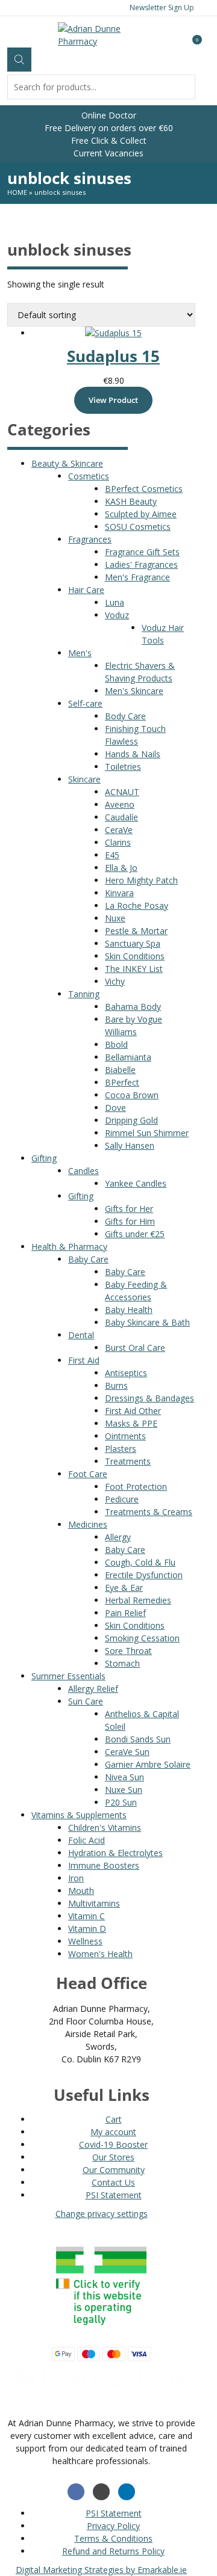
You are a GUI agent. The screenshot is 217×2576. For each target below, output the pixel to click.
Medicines (88, 1524)
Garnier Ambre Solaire (148, 1764)
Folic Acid (86, 1840)
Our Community (114, 2170)
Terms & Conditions (113, 2538)
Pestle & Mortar (136, 931)
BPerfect (122, 1082)
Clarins (118, 842)
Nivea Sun (124, 1777)
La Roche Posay (137, 905)
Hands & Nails (133, 754)
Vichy (115, 981)
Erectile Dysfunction (144, 1575)
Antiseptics (126, 1373)
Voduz (117, 615)
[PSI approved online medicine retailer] (101, 2328)
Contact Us (113, 2182)
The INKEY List (134, 969)
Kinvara (119, 893)
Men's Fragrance (137, 577)
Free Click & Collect (109, 140)
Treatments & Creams (149, 1512)
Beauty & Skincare (67, 463)
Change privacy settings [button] (102, 2214)
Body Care (125, 716)
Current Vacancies (108, 153)
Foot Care (88, 1474)
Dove (115, 1108)
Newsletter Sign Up (162, 8)
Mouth (81, 1891)
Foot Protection (136, 1486)
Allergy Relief (93, 1689)
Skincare (84, 779)
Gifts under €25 (135, 1234)
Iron (76, 1878)
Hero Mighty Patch (141, 880)
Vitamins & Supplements (79, 1815)
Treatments (128, 1461)
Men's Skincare (134, 691)
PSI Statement (114, 2195)
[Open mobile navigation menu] (7, 34)
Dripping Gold (131, 1120)
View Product (113, 400)
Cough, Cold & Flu (140, 1562)
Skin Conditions (135, 956)
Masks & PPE (131, 1423)
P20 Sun (121, 1802)
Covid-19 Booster (113, 2144)
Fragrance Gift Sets (142, 552)
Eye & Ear (124, 1588)
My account (113, 2132)
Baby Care (88, 1259)
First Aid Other (133, 1411)
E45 (112, 855)
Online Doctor (109, 115)
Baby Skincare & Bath (147, 1322)
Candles (83, 1171)
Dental (81, 1335)
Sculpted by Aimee (141, 514)
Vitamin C (86, 1916)
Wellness (85, 1941)
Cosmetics (89, 476)
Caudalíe (121, 817)
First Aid (84, 1360)
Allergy (118, 1537)
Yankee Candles (136, 1183)
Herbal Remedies (138, 1600)
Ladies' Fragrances (141, 564)
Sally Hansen (130, 1145)
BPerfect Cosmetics (144, 489)
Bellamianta (128, 1057)
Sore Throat (128, 1651)
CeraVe (119, 830)
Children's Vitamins (105, 1827)
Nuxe (115, 918)
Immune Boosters (104, 1865)
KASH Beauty (131, 501)
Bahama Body (133, 1007)
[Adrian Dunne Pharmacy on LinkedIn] (127, 2492)
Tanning (84, 994)
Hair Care (86, 590)
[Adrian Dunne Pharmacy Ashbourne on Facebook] (76, 2492)
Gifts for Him (130, 1221)
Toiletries (123, 767)
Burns (116, 1385)
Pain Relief (125, 1613)
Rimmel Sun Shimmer (147, 1133)
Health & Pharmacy (69, 1247)
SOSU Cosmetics (138, 527)
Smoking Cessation (142, 1638)
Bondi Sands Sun (138, 1739)
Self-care (85, 703)
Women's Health (100, 1954)
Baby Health (129, 1310)
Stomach (122, 1663)
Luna (115, 602)
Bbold (116, 1044)
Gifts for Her (129, 1209)
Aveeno (120, 804)
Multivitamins (94, 1903)
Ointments (125, 1436)
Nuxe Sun (124, 1790)
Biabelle (120, 1070)
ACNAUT (122, 792)
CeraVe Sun (127, 1752)
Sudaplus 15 (113, 356)
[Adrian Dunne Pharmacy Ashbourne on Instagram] (101, 2492)
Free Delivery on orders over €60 (109, 128)
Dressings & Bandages (149, 1398)
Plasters (121, 1449)
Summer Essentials (68, 1676)
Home (17, 192)
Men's (80, 653)
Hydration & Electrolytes (115, 1853)
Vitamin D (87, 1929)
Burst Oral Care (135, 1348)
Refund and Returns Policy (113, 2551)
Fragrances (90, 539)
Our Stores (113, 2157)
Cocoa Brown (132, 1095)
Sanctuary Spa (133, 943)
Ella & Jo (121, 868)
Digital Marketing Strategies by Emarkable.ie (101, 2570)
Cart (114, 2119)
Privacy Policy (113, 2526)
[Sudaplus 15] (113, 333)
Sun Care (86, 1701)
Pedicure (122, 1499)
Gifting (44, 1158)
